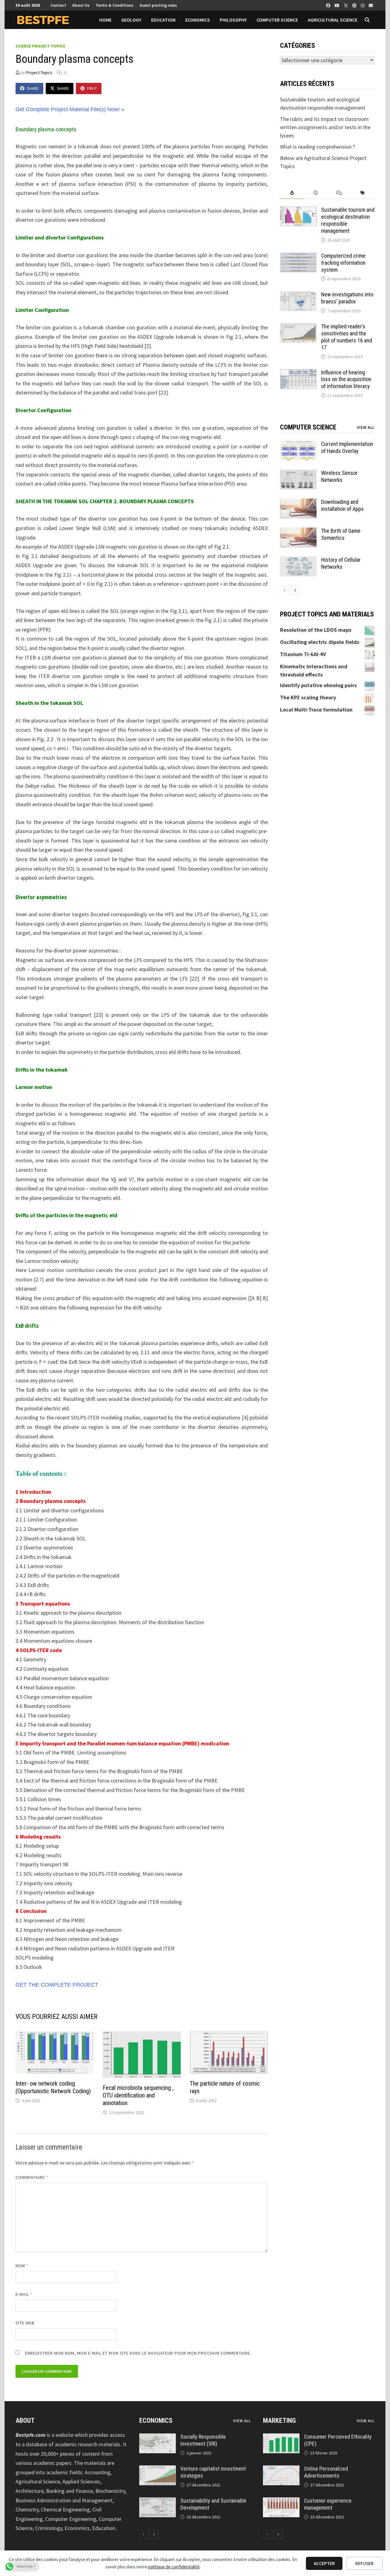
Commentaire (32, 2177)
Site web (25, 2323)
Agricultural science (333, 20)
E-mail (24, 2294)
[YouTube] (338, 5)
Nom (22, 2266)
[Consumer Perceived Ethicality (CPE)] (281, 2438)
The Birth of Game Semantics (341, 534)
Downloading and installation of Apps (342, 505)
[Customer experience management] (281, 2502)
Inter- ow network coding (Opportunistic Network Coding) (53, 2087)
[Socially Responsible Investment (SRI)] (158, 2438)
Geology (131, 20)
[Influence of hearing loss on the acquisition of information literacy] (298, 373)
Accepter (324, 2563)
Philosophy (233, 20)
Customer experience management (328, 2504)
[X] (346, 5)
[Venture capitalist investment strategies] (158, 2470)
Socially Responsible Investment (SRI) (203, 2440)
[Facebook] (329, 5)
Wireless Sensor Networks (339, 476)
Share (33, 88)
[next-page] (295, 590)
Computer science (277, 20)
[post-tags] (363, 193)
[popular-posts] (292, 193)
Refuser (364, 2563)
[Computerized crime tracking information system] (298, 257)
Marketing (279, 2421)
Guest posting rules (158, 5)
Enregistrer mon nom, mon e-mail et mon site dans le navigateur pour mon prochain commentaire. (138, 2353)
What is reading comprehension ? (317, 147)
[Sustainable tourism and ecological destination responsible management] (298, 211)
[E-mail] (371, 5)
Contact (58, 5)
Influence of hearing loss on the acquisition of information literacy (346, 379)
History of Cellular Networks (341, 563)
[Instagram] (363, 5)
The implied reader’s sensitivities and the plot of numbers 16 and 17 (347, 337)
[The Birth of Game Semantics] (298, 532)
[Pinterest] (355, 5)
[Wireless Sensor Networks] (298, 474)
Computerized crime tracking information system (343, 263)
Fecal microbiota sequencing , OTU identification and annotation (138, 2095)
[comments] (339, 193)
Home (105, 20)
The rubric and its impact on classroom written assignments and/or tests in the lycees (325, 127)
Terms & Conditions (115, 5)
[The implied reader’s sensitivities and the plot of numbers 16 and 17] (298, 327)
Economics (198, 20)
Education (163, 20)
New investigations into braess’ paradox (347, 298)
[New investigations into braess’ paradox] (298, 295)
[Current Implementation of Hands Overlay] (298, 445)
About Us (81, 5)
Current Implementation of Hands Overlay (347, 447)
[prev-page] (285, 590)
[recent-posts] (316, 193)
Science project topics (40, 46)
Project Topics (39, 72)
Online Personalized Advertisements (326, 2472)
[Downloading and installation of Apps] (298, 503)
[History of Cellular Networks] (298, 561)
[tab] (292, 193)
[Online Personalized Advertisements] (281, 2470)
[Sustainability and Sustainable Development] (158, 2502)
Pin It (92, 88)
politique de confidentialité (174, 2567)
